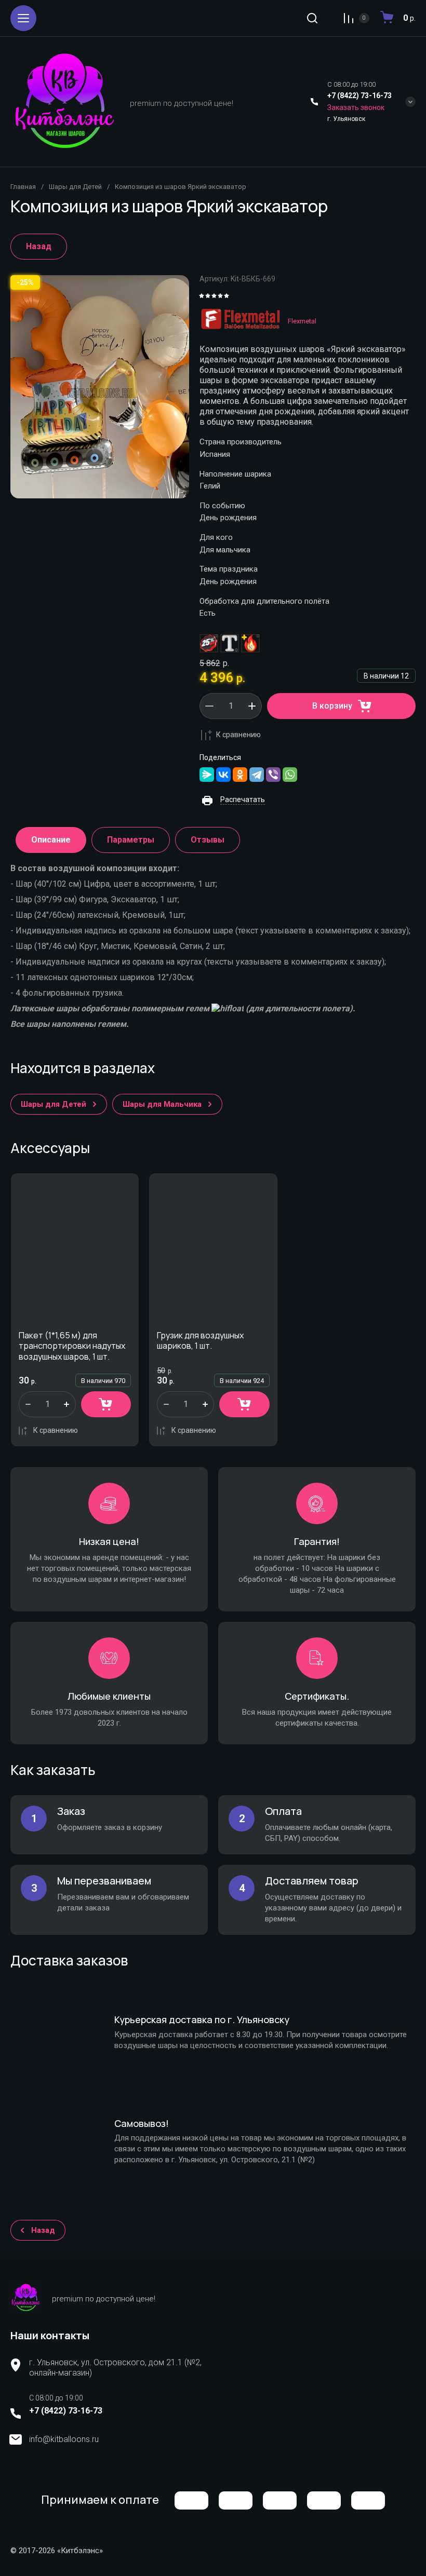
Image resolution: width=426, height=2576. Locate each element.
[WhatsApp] (290, 775)
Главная (23, 187)
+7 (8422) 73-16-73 (360, 96)
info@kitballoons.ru (64, 2439)
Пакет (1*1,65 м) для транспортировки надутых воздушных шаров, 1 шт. (72, 1346)
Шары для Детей (75, 187)
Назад (39, 246)
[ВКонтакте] (223, 775)
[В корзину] (106, 1404)
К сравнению (238, 735)
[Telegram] (257, 775)
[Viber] (273, 775)
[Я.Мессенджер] (207, 775)
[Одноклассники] (240, 775)
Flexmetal (302, 321)
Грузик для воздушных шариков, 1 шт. (200, 1341)
